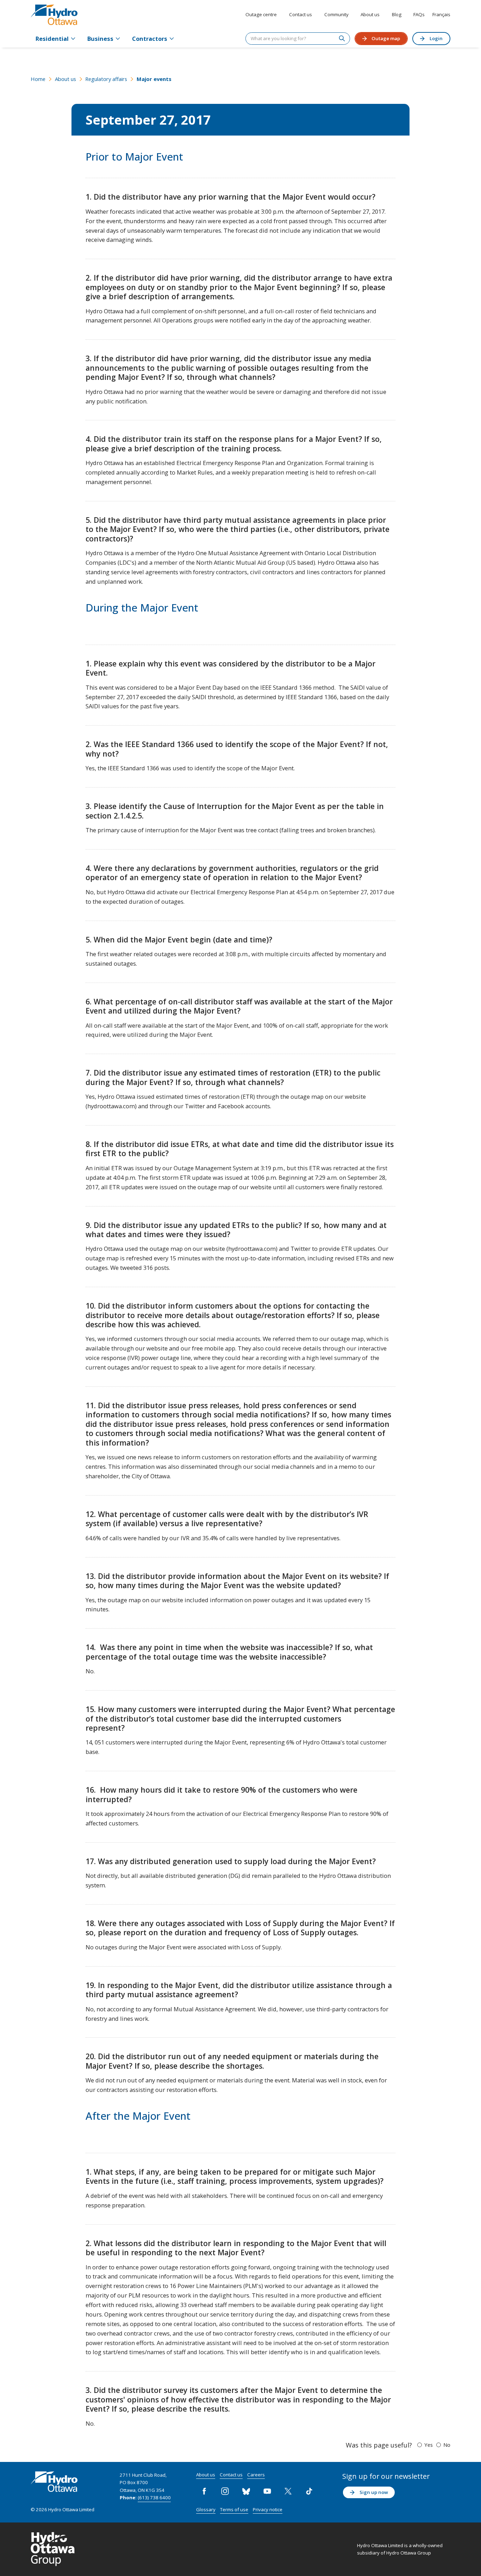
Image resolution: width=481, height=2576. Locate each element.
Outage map (386, 38)
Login (436, 38)
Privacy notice (268, 2509)
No (447, 2445)
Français (441, 14)
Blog (397, 14)
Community (336, 14)
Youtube (267, 2491)
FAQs (419, 14)
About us (370, 14)
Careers (256, 2475)
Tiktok (309, 2491)
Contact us (301, 14)
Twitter (288, 2491)
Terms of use (234, 2509)
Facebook (204, 2491)
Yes (429, 2445)
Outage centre (261, 14)
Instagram (225, 2491)
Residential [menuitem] (52, 39)
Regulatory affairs (106, 79)
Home (38, 79)
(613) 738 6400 (154, 2497)
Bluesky (246, 2491)
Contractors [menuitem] (150, 39)
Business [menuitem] (100, 39)
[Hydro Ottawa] (54, 15)
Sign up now (374, 2492)
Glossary (206, 2509)
